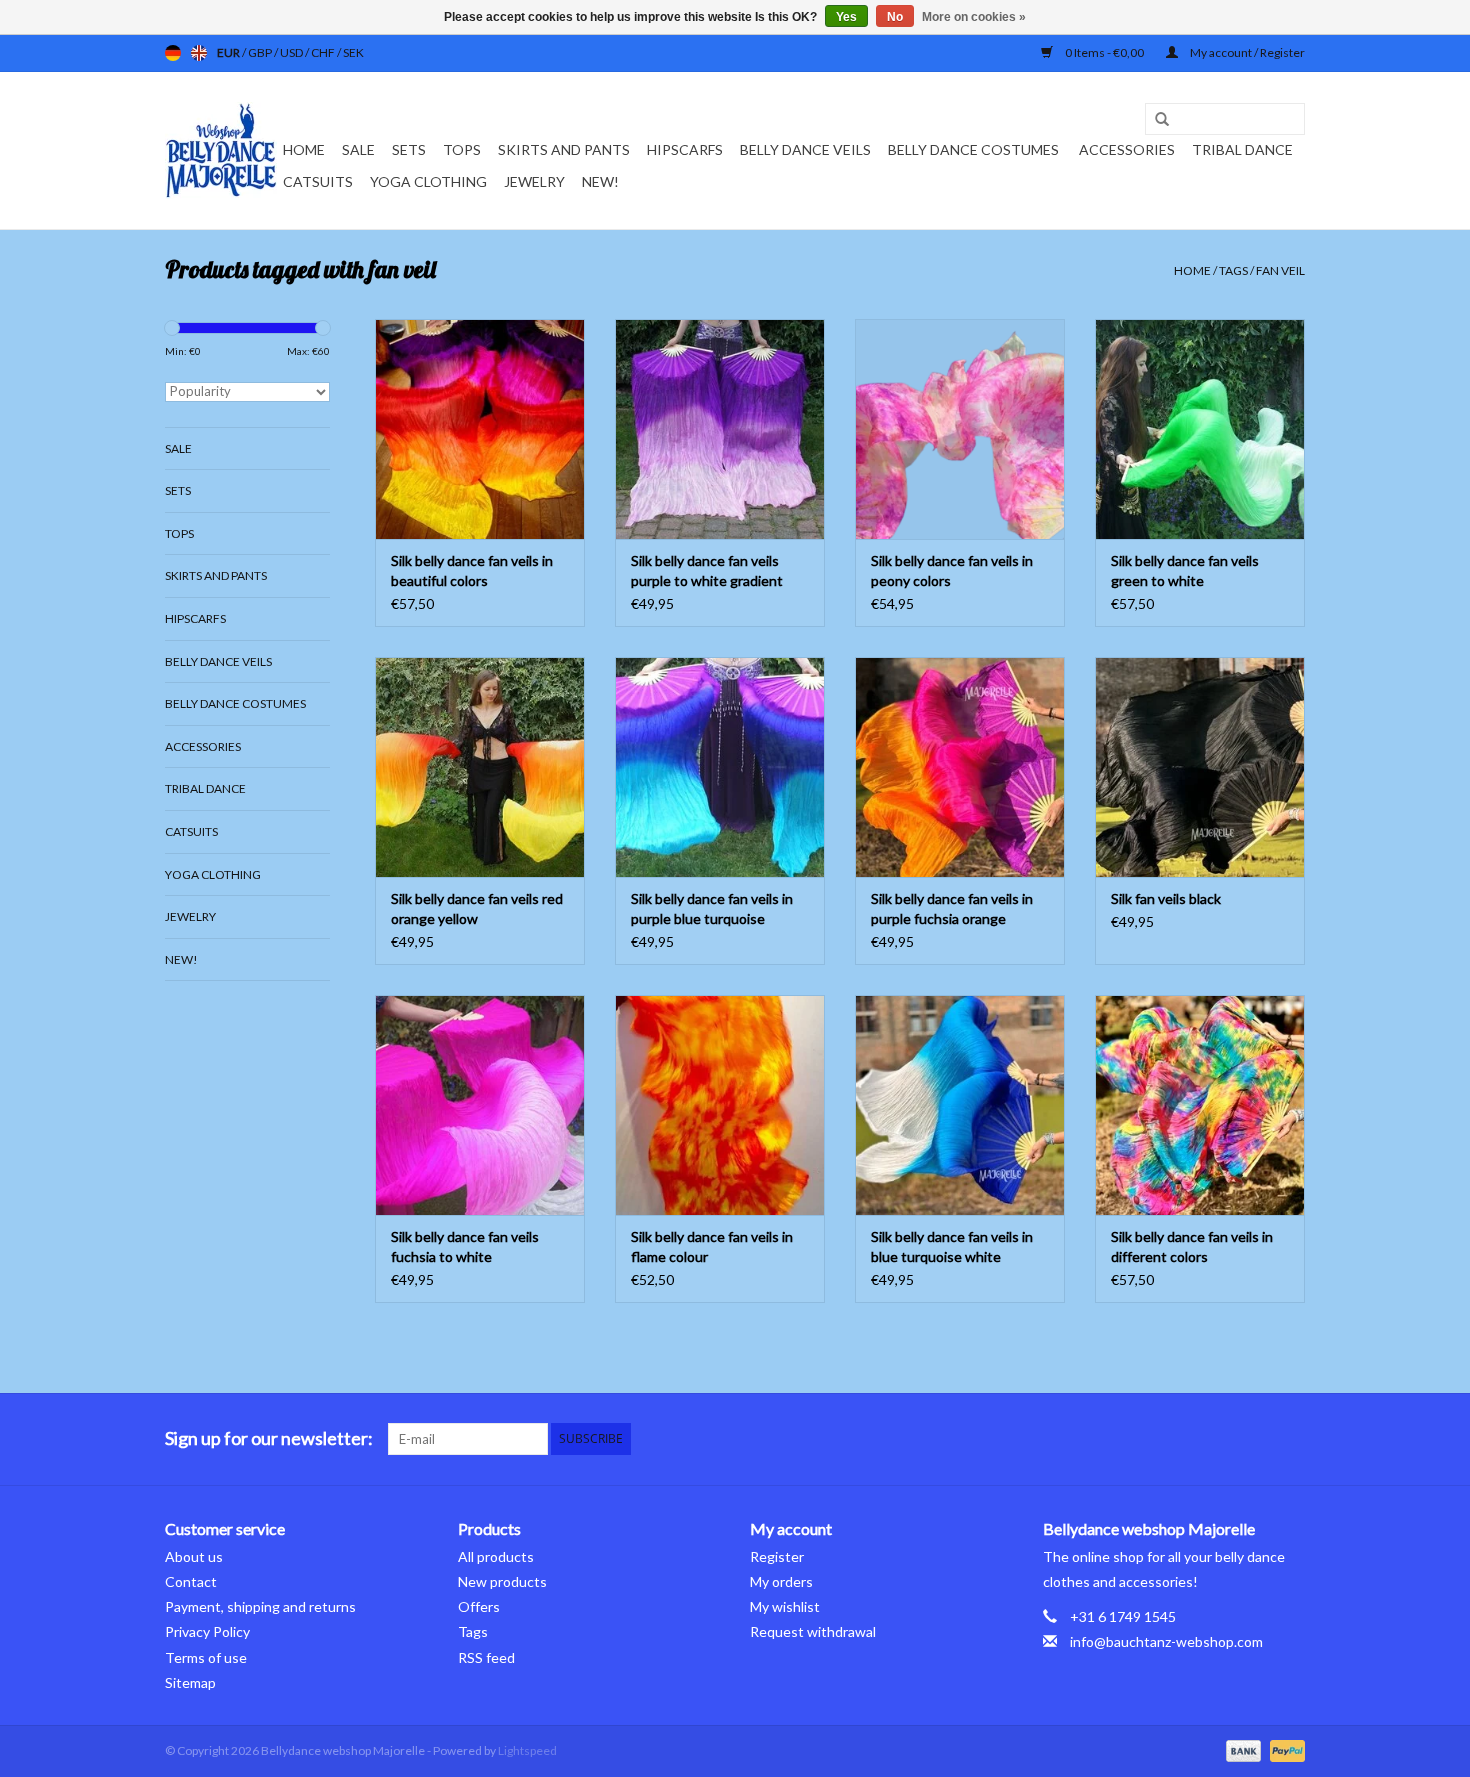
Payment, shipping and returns (260, 1606)
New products (502, 1581)
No (895, 17)
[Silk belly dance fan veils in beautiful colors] (480, 429)
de (173, 53)
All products (496, 1556)
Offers (479, 1606)
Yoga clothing (428, 181)
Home (304, 149)
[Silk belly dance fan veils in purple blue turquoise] (720, 767)
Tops (462, 149)
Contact (191, 1581)
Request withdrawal (813, 1631)
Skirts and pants (564, 149)
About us (194, 1556)
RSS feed (486, 1657)
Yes (846, 17)
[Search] (1155, 120)
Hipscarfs (685, 149)
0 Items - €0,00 (1104, 52)
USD (292, 52)
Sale (358, 149)
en (199, 53)
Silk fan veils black (1166, 898)
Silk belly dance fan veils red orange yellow (477, 908)
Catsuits (318, 181)
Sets (409, 149)
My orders (781, 1581)
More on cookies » (974, 17)
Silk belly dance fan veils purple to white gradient (707, 570)
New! (600, 181)
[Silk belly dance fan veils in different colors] (1200, 1105)
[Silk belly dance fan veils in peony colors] (960, 429)
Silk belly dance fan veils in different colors (1192, 1246)
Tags (1233, 270)
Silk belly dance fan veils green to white (1185, 570)
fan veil (1280, 270)
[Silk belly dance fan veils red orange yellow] (480, 767)
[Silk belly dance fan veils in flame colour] (720, 1105)
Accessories (1127, 149)
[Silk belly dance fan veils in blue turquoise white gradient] (960, 1105)
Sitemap (190, 1682)
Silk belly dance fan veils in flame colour (712, 1246)
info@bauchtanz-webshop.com (1166, 1641)
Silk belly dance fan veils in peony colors (952, 570)
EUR (229, 52)
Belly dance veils (805, 149)
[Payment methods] (1241, 1749)
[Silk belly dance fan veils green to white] (1200, 429)
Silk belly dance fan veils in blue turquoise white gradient (952, 1247)
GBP (261, 52)
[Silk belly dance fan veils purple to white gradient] (720, 429)
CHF (324, 52)
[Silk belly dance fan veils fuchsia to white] (480, 1105)
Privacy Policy (207, 1631)
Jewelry (534, 181)
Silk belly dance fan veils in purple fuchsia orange (952, 908)
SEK (353, 52)
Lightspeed (527, 1750)
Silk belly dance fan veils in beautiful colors (472, 570)
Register (777, 1556)
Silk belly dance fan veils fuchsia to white (465, 1246)
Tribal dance (1242, 149)
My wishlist (785, 1606)
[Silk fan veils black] (1200, 767)
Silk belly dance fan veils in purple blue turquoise (712, 908)
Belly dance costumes (975, 149)
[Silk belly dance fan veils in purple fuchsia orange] (960, 767)
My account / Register (1246, 52)
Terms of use (206, 1657)
